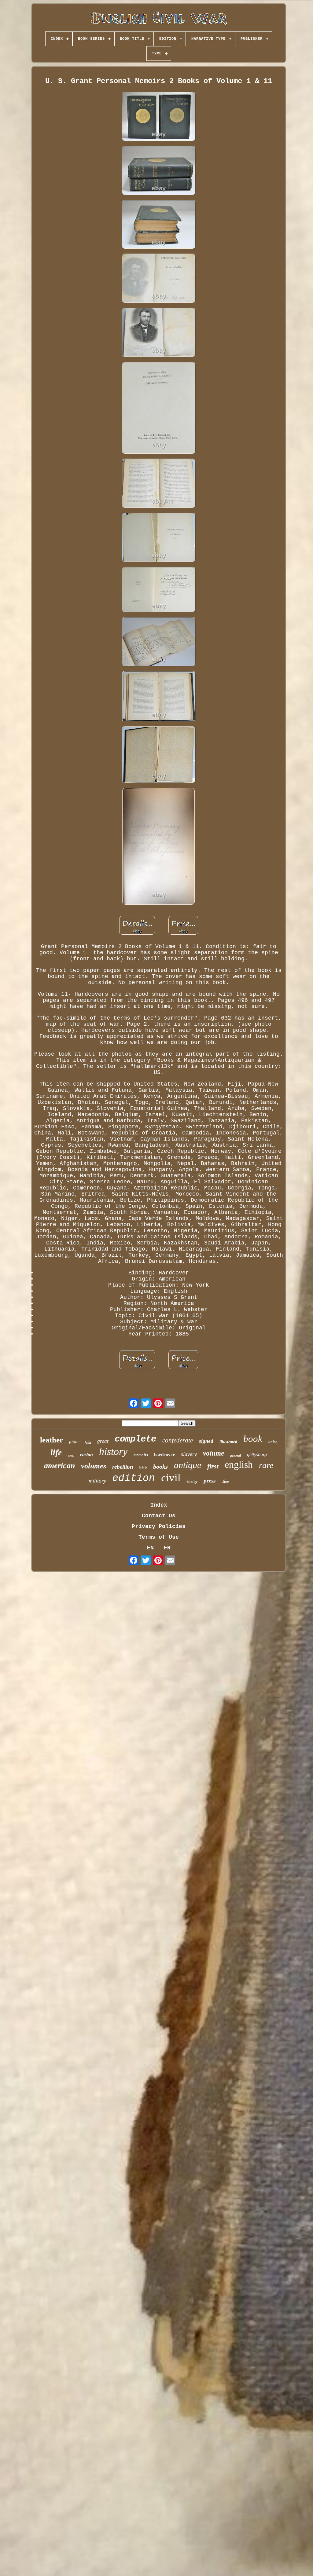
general (236, 1456)
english (239, 1464)
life (56, 1453)
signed (206, 1441)
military (97, 1481)
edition (134, 1478)
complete (135, 1439)
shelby (192, 1481)
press (210, 1480)
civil (171, 1478)
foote (74, 1442)
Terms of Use (159, 1537)
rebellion (123, 1467)
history (113, 1451)
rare (266, 1465)
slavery (189, 1454)
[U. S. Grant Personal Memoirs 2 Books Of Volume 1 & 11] (159, 117)
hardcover (164, 1455)
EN (150, 1548)
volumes (94, 1466)
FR (167, 1548)
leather (52, 1440)
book (253, 1439)
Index (159, 1505)
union (273, 1442)
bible (143, 1468)
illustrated (228, 1442)
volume (214, 1453)
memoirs (141, 1455)
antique (188, 1465)
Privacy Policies (159, 1526)
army (71, 1456)
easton (87, 1455)
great (103, 1441)
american (59, 1466)
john (88, 1442)
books (160, 1467)
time (225, 1481)
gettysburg (257, 1455)
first (213, 1466)
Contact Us (159, 1516)
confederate (178, 1440)
